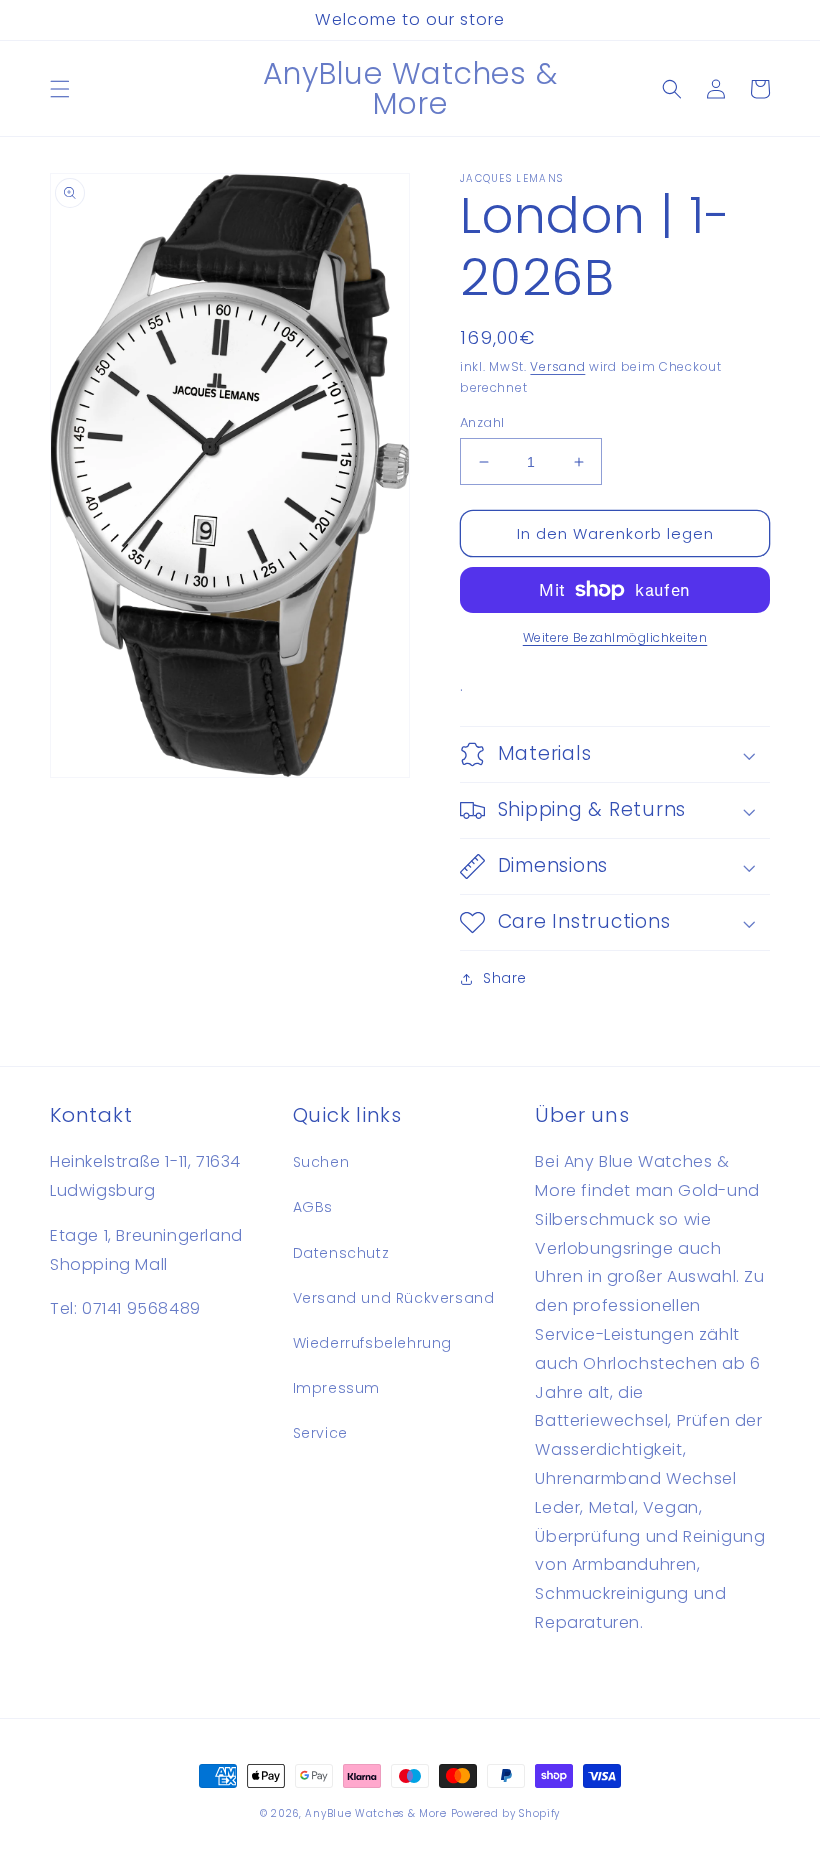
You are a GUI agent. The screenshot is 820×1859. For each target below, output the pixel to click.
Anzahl (482, 422)
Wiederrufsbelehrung (372, 1343)
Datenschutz (341, 1253)
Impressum (336, 1388)
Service (320, 1433)
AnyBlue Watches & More (375, 1813)
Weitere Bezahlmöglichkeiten (615, 637)
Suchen (321, 1162)
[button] (60, 89)
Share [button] (505, 978)
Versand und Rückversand (394, 1298)
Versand (557, 366)
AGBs (313, 1207)
